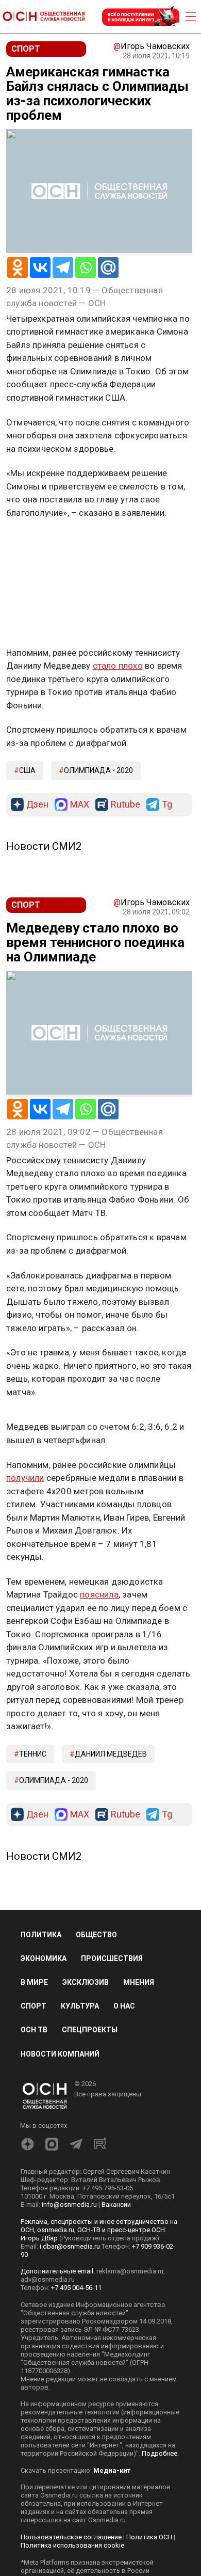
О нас (124, 2006)
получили (25, 1478)
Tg (167, 805)
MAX (80, 805)
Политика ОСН (149, 2537)
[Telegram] (63, 267)
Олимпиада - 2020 (98, 770)
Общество (96, 1935)
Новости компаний (60, 2054)
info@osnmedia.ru (69, 2204)
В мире (34, 1982)
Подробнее (160, 2453)
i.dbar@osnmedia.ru (70, 2246)
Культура (80, 2006)
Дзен (37, 805)
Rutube (125, 805)
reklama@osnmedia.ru (130, 2271)
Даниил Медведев (111, 1754)
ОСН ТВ (34, 2030)
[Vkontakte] (40, 267)
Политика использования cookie (72, 2545)
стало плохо (118, 666)
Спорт (33, 2006)
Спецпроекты (90, 2030)
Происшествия (112, 1958)
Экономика (44, 1958)
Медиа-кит (112, 2470)
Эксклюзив (86, 1982)
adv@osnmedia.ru (48, 2279)
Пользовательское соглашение (71, 2537)
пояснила (99, 1594)
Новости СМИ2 (44, 846)
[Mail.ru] (108, 267)
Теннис (33, 1754)
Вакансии (116, 2204)
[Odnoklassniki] (18, 267)
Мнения (139, 1982)
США (27, 770)
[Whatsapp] (86, 267)
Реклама (38, 543)
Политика (41, 1935)
